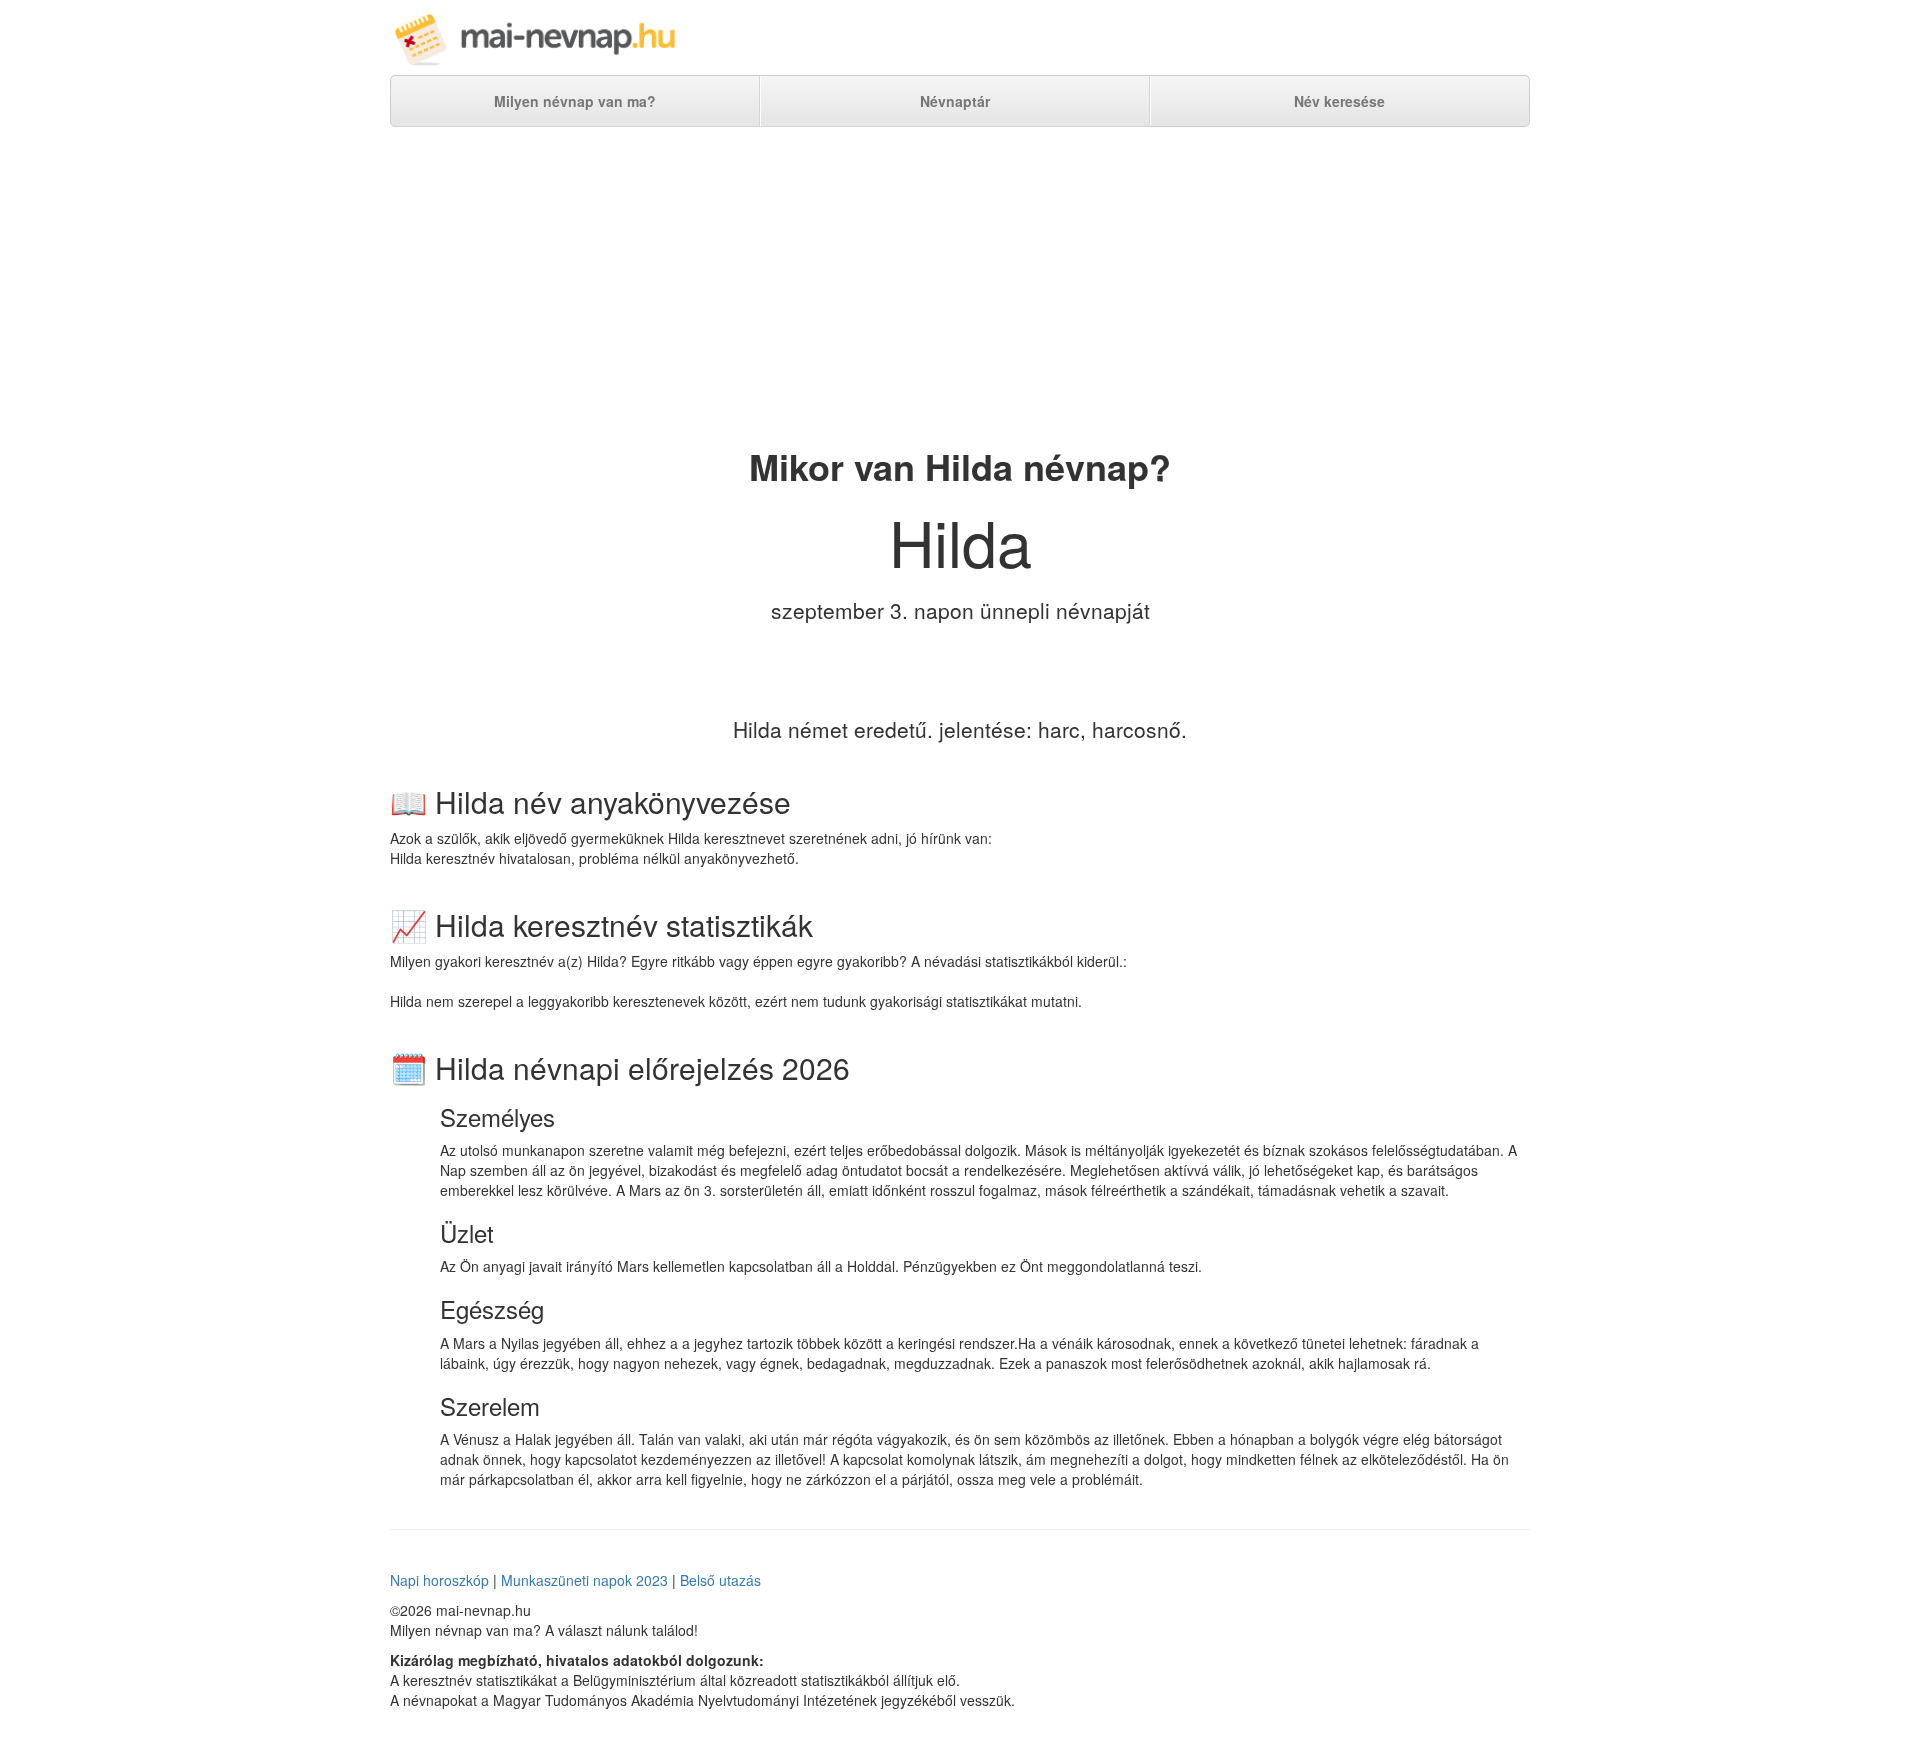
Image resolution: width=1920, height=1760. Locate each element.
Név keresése (1339, 101)
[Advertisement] (960, 287)
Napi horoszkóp (439, 1580)
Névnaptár (955, 101)
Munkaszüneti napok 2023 (584, 1580)
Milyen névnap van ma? (575, 101)
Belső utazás (720, 1580)
